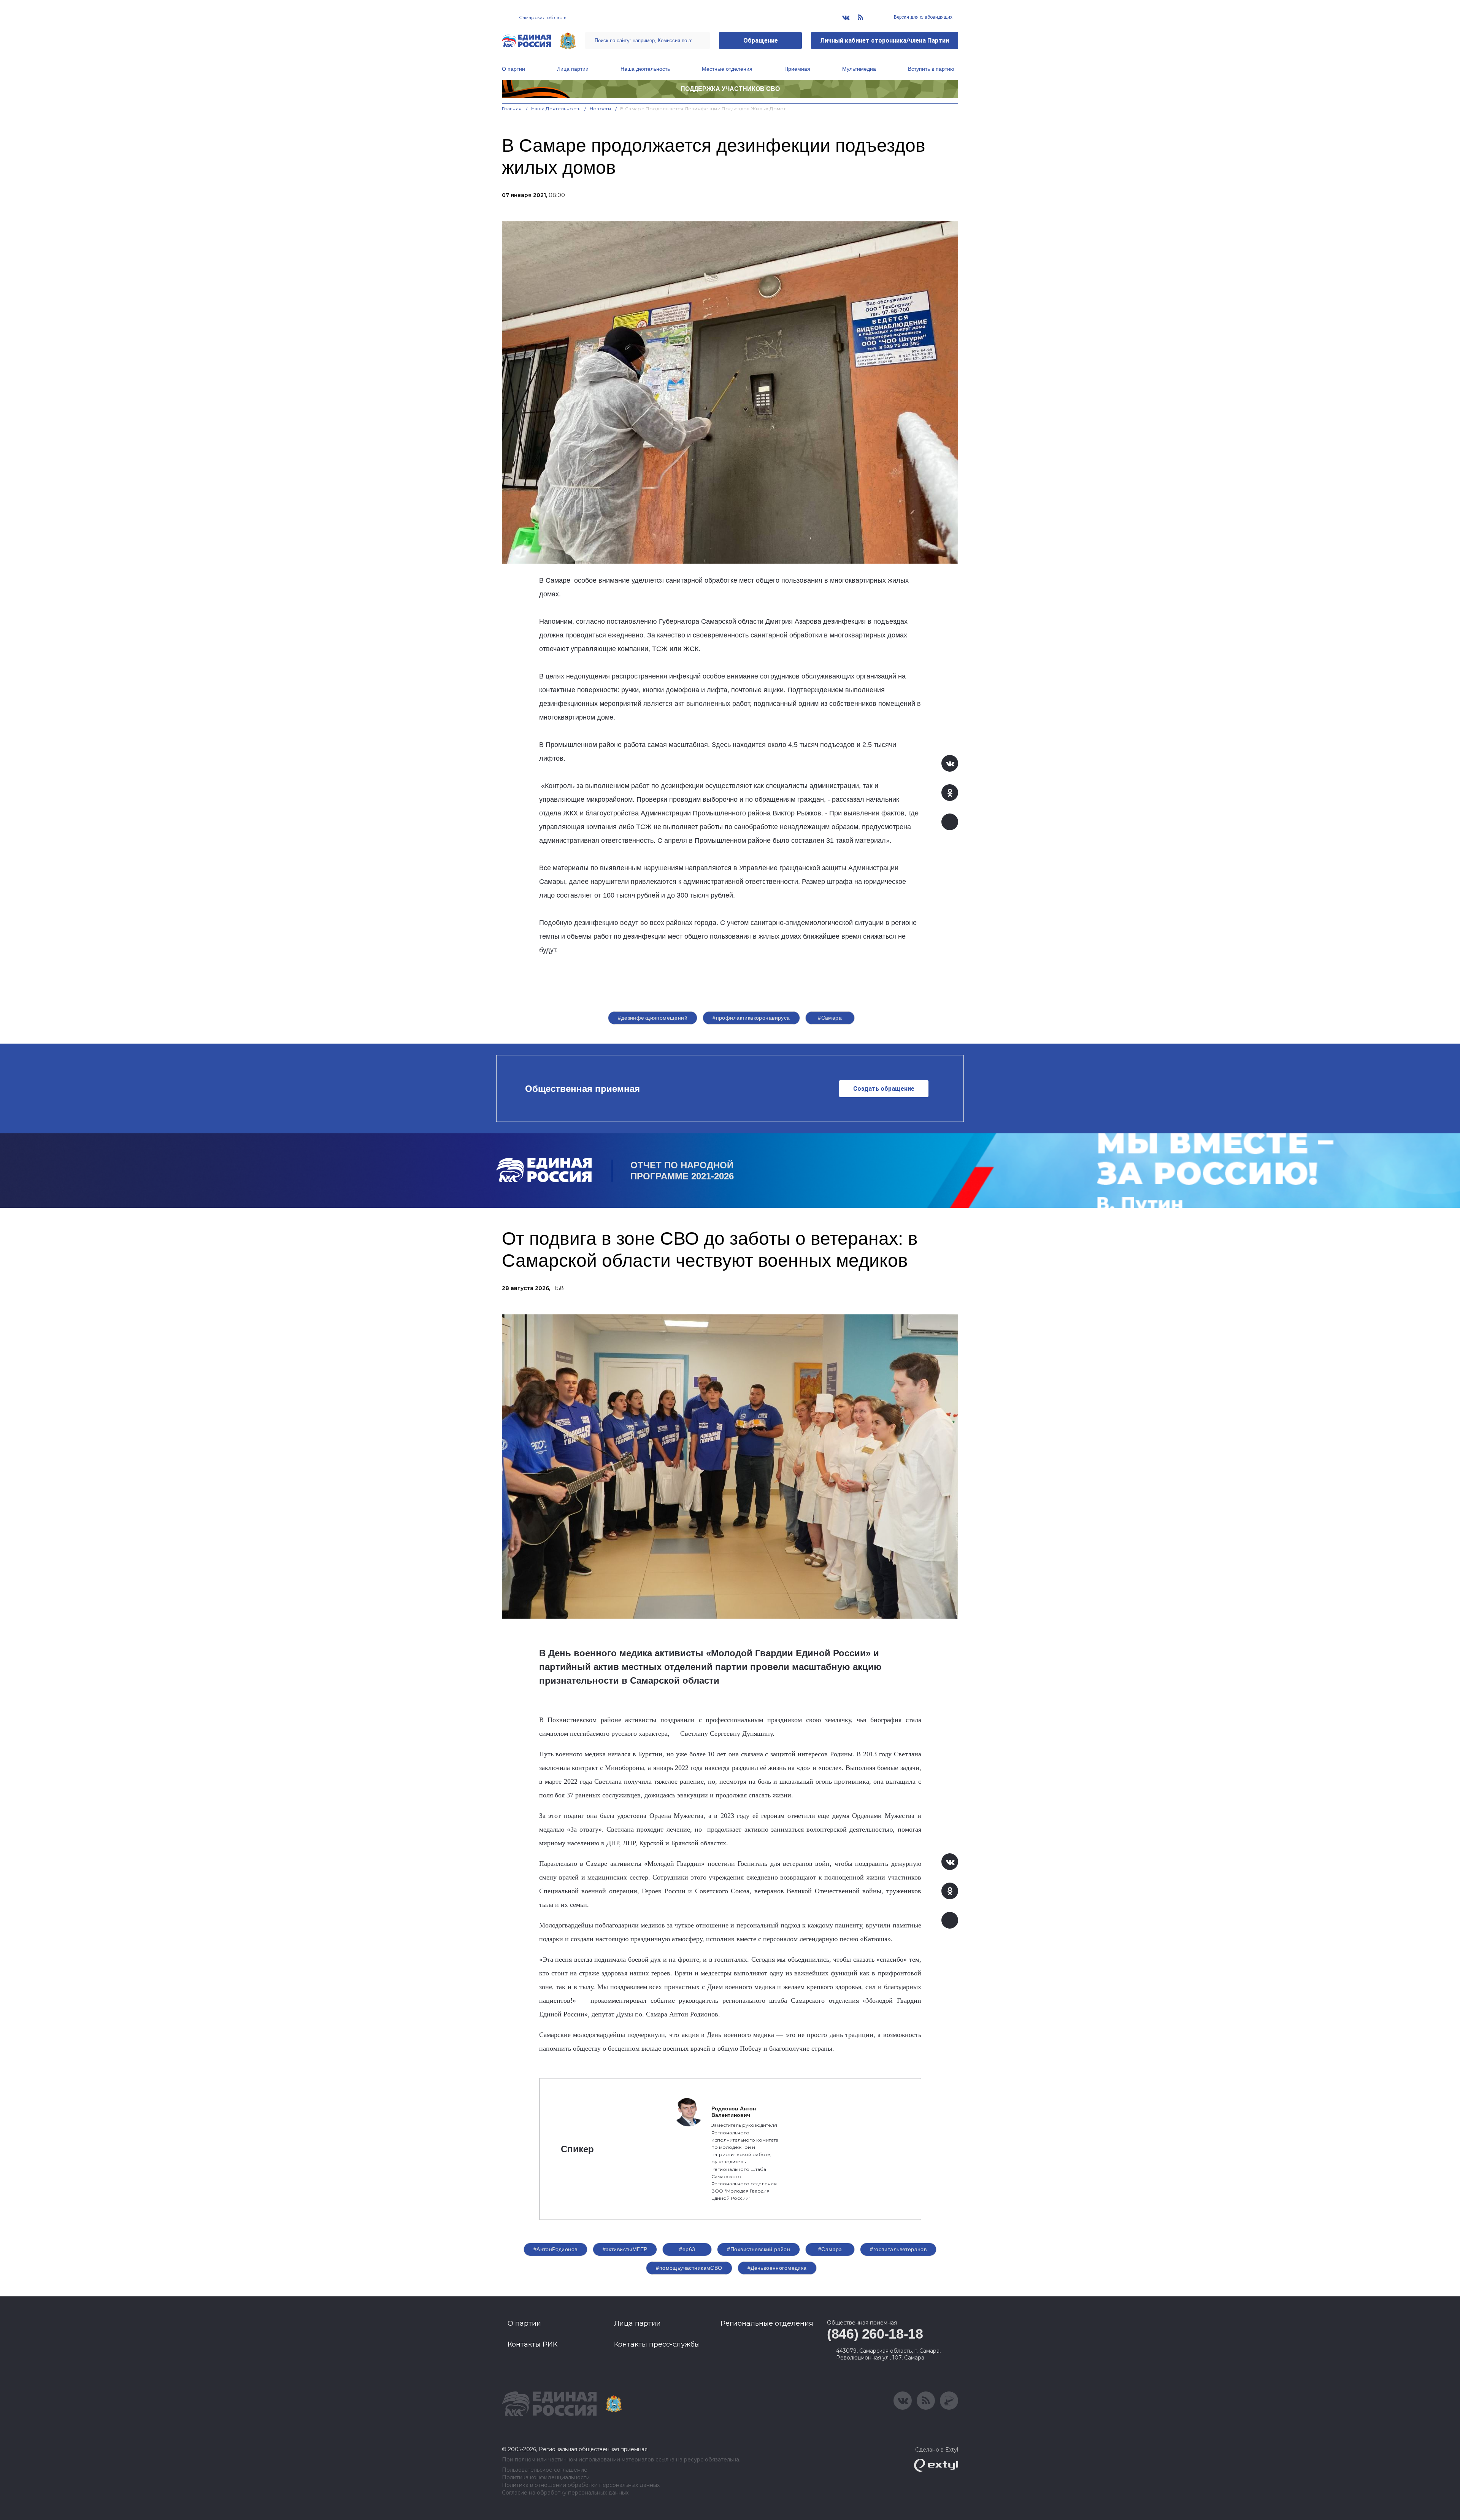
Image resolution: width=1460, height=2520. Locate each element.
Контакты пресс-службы (657, 2344)
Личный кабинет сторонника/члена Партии (885, 41)
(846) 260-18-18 (875, 2334)
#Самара (830, 1018)
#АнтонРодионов (555, 2249)
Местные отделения (727, 69)
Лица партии (573, 69)
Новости (601, 109)
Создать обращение (884, 1089)
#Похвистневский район (759, 2249)
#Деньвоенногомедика (777, 2268)
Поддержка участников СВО (730, 89)
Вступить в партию (931, 69)
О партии (513, 69)
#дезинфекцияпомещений (653, 1018)
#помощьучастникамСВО (689, 2268)
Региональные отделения (767, 2323)
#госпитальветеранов (898, 2249)
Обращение (761, 41)
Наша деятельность (645, 69)
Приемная (797, 69)
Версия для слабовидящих (923, 17)
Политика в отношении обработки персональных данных (581, 2485)
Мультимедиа (859, 69)
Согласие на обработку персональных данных (565, 2493)
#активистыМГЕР (625, 2249)
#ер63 (687, 2249)
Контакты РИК (532, 2344)
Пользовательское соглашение (545, 2470)
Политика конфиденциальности (546, 2478)
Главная (512, 109)
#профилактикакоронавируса (751, 1018)
